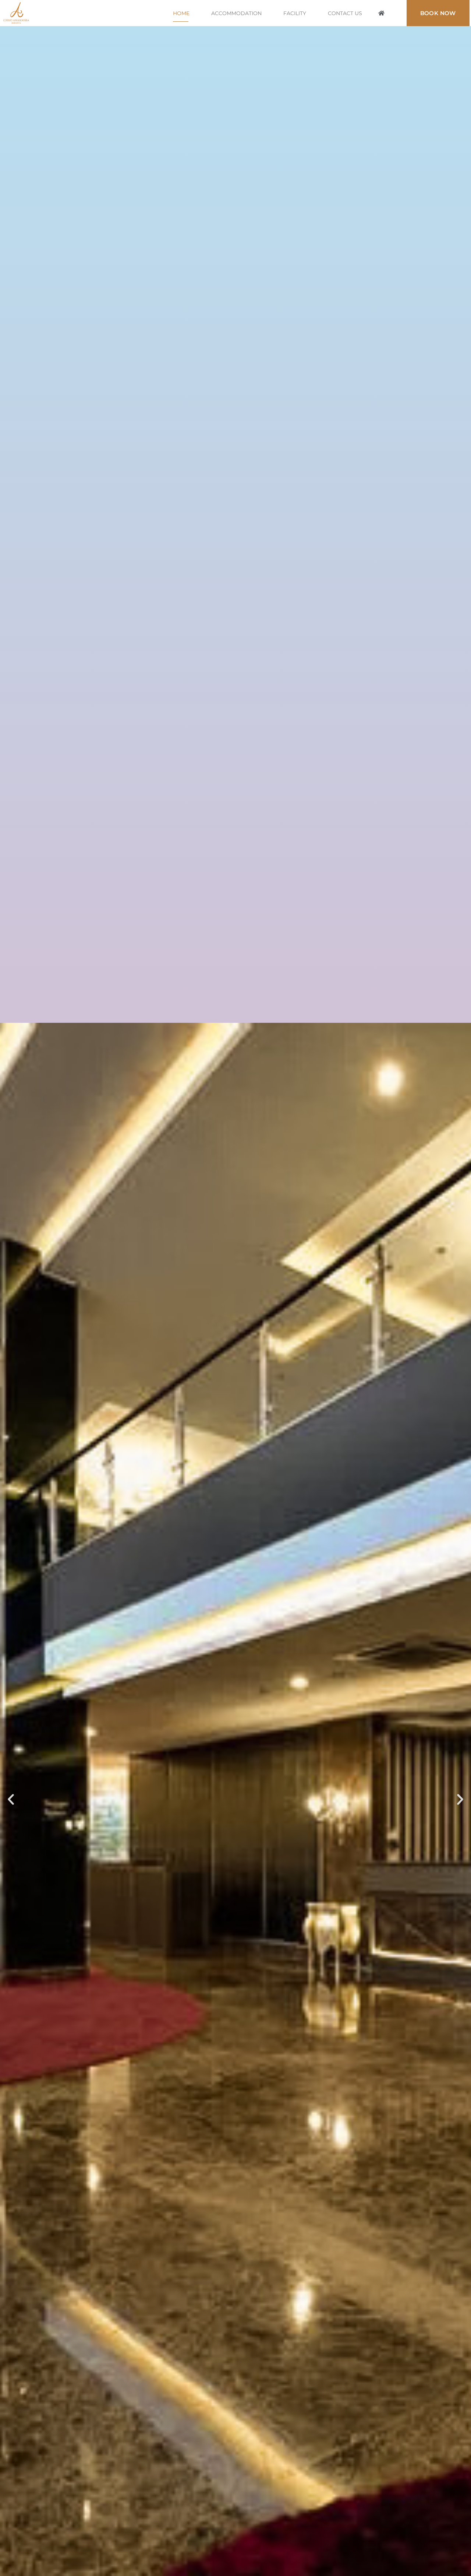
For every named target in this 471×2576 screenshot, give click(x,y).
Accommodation (236, 13)
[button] (382, 13)
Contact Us (345, 13)
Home (181, 13)
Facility (295, 13)
